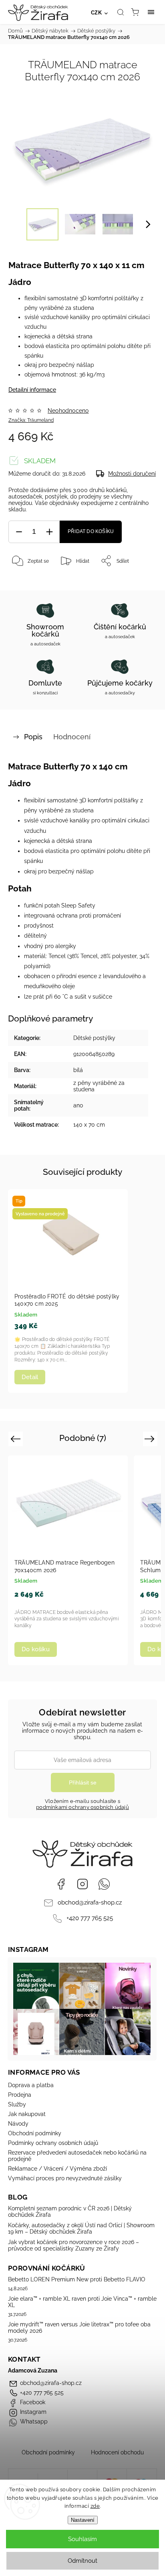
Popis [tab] (33, 737)
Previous (17, 1439)
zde (95, 2506)
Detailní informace (32, 390)
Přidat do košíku (91, 531)
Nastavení (83, 2520)
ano (78, 1105)
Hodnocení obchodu (117, 2452)
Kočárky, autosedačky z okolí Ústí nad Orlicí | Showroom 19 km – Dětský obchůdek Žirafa (81, 2228)
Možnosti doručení (132, 474)
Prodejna (20, 2095)
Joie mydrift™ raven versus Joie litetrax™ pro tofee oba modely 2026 (79, 2328)
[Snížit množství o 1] (19, 532)
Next (151, 1439)
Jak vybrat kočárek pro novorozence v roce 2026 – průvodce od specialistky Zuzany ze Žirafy (73, 2245)
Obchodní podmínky (35, 2133)
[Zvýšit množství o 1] (49, 532)
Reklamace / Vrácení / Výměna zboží (57, 2169)
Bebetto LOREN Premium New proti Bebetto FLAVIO (77, 2279)
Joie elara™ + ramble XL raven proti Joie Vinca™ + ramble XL (82, 2302)
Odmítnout (82, 2561)
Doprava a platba (31, 2085)
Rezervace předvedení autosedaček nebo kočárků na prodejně (77, 2156)
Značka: (31, 420)
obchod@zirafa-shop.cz (90, 1902)
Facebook (61, 1884)
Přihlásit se (83, 1782)
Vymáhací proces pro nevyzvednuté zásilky (65, 2178)
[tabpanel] (68, 1291)
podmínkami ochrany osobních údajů (82, 1807)
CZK (97, 13)
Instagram (82, 1884)
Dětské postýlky (94, 1038)
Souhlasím (82, 2539)
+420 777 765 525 (90, 1918)
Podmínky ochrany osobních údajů (53, 2143)
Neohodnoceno (68, 411)
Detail (30, 1377)
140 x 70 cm (89, 1125)
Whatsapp (104, 1884)
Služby (17, 2104)
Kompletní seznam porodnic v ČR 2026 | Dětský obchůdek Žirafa (70, 2212)
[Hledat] (121, 12)
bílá (78, 1070)
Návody (18, 2124)
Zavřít (139, 581)
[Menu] (151, 12)
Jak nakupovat (27, 2114)
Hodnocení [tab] (72, 737)
